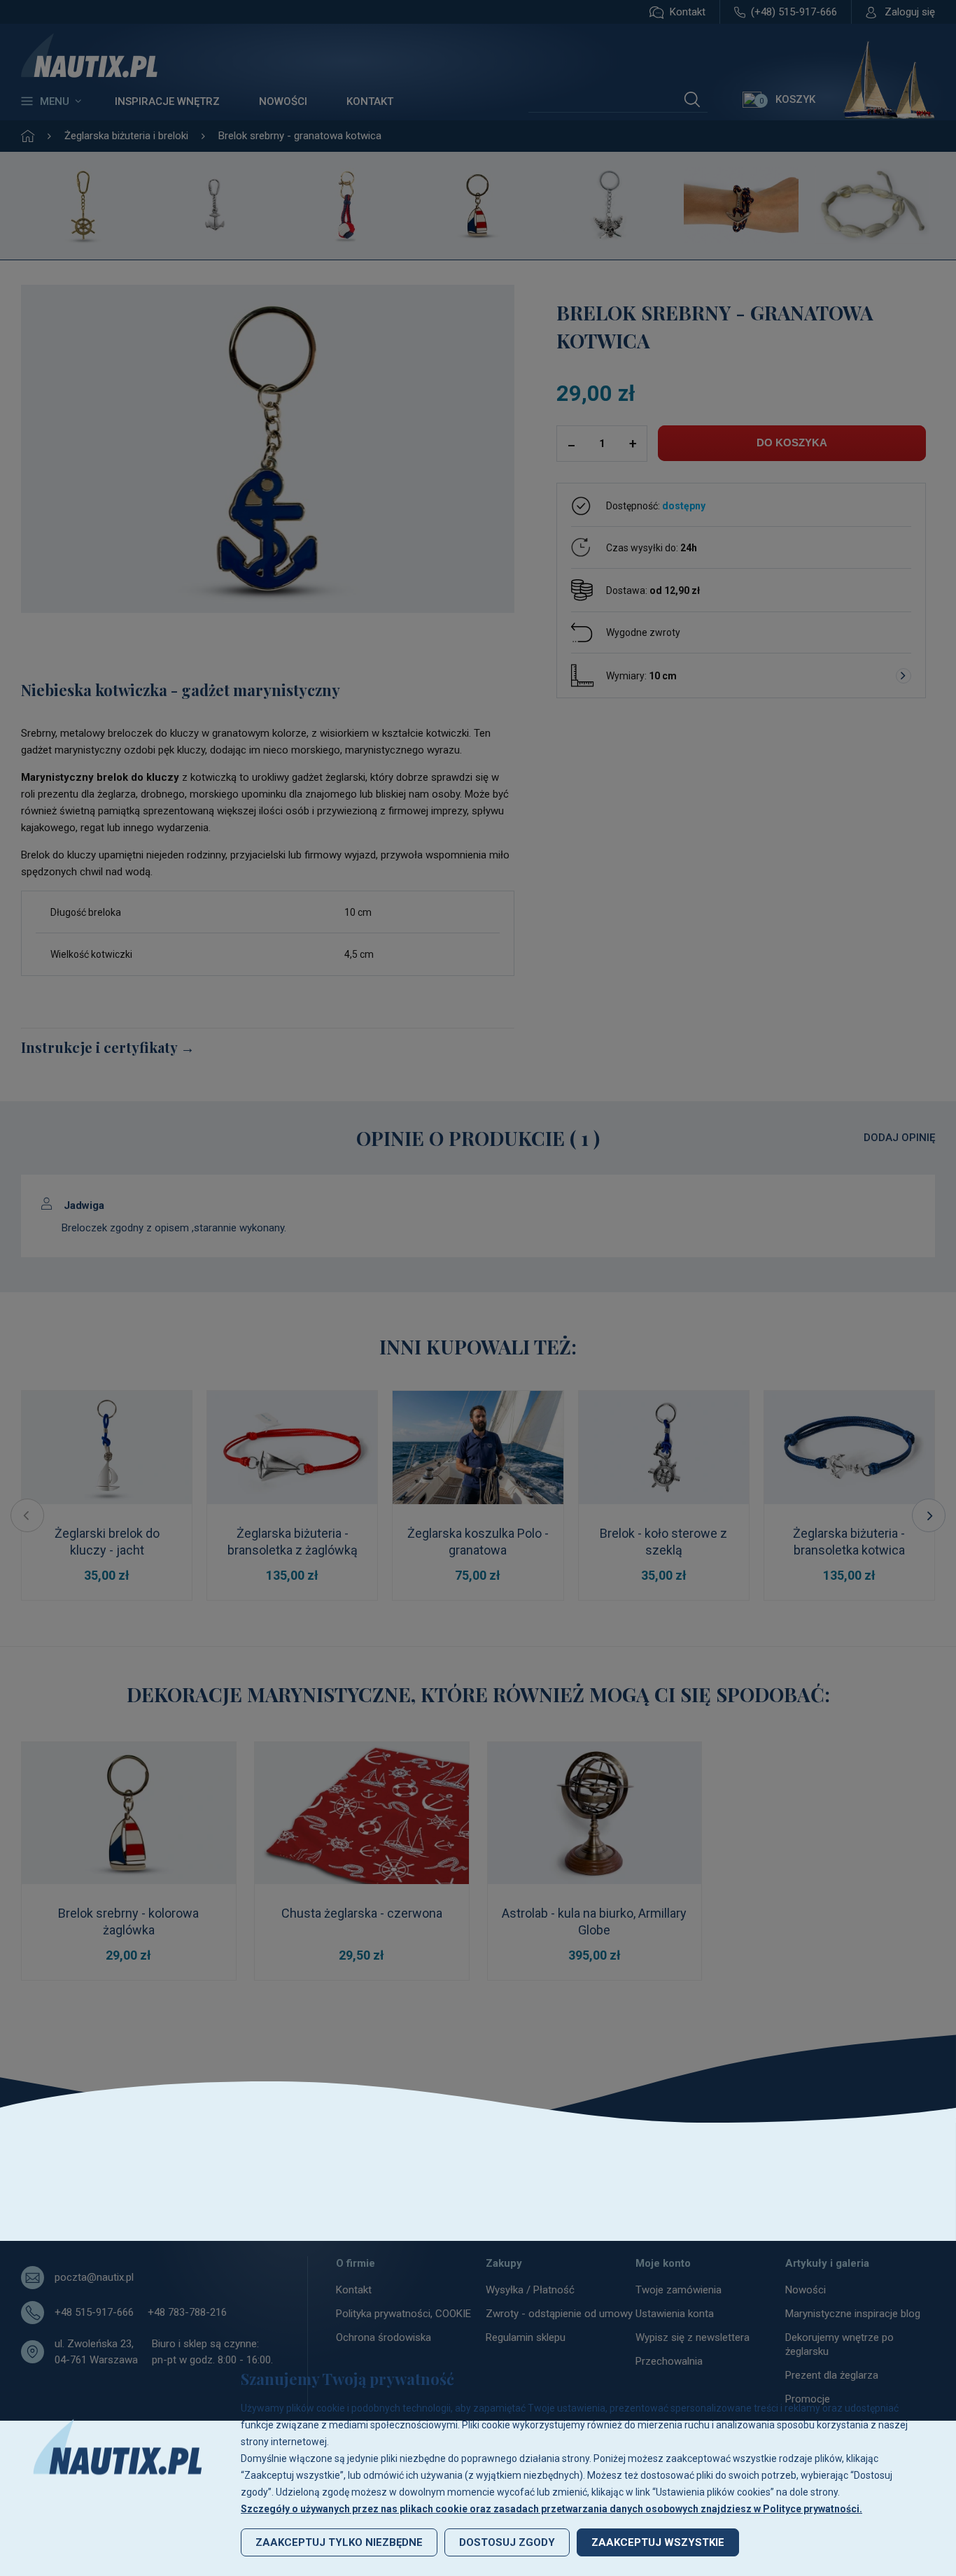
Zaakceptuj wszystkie (658, 2542)
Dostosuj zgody (507, 2542)
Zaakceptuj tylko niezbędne (339, 2542)
